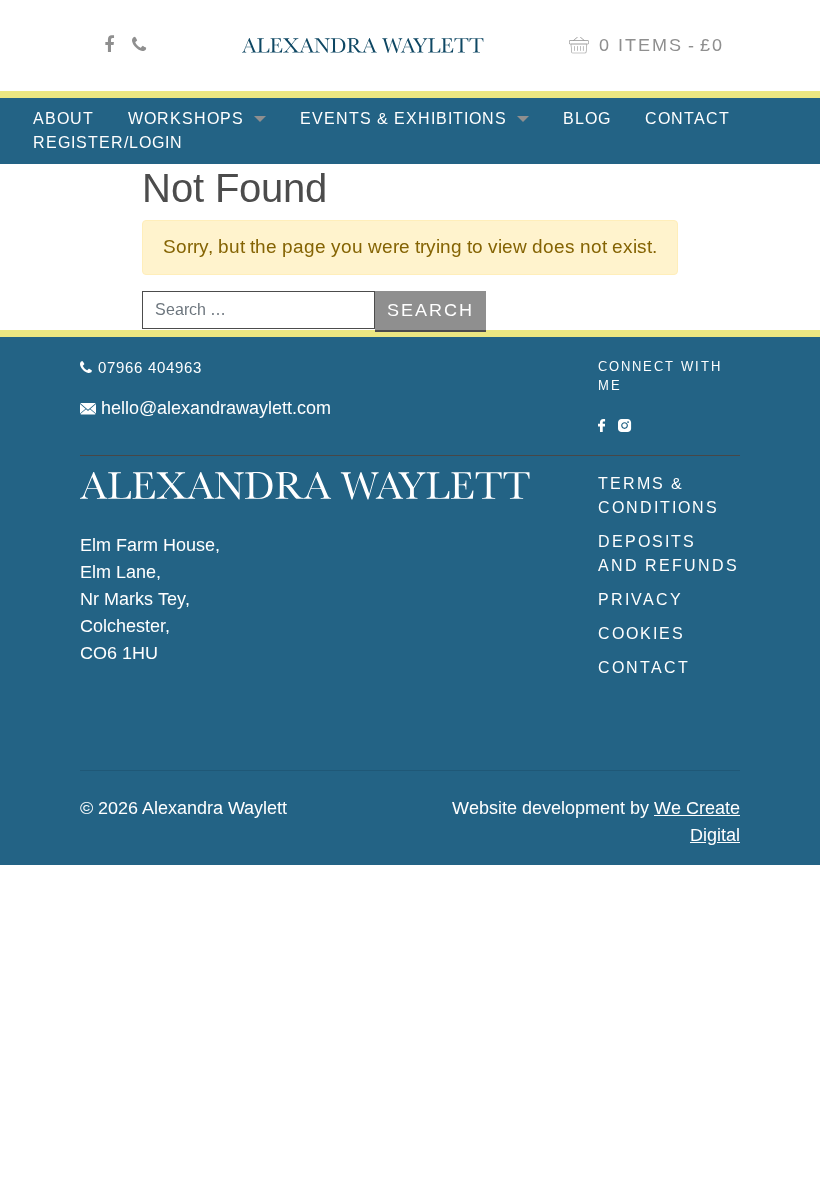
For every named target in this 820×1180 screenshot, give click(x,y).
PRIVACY (640, 599)
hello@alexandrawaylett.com (216, 408)
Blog (587, 118)
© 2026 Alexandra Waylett (183, 808)
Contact (687, 118)
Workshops (188, 118)
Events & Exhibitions (406, 118)
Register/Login (108, 142)
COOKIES (641, 633)
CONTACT (644, 667)
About (63, 118)
